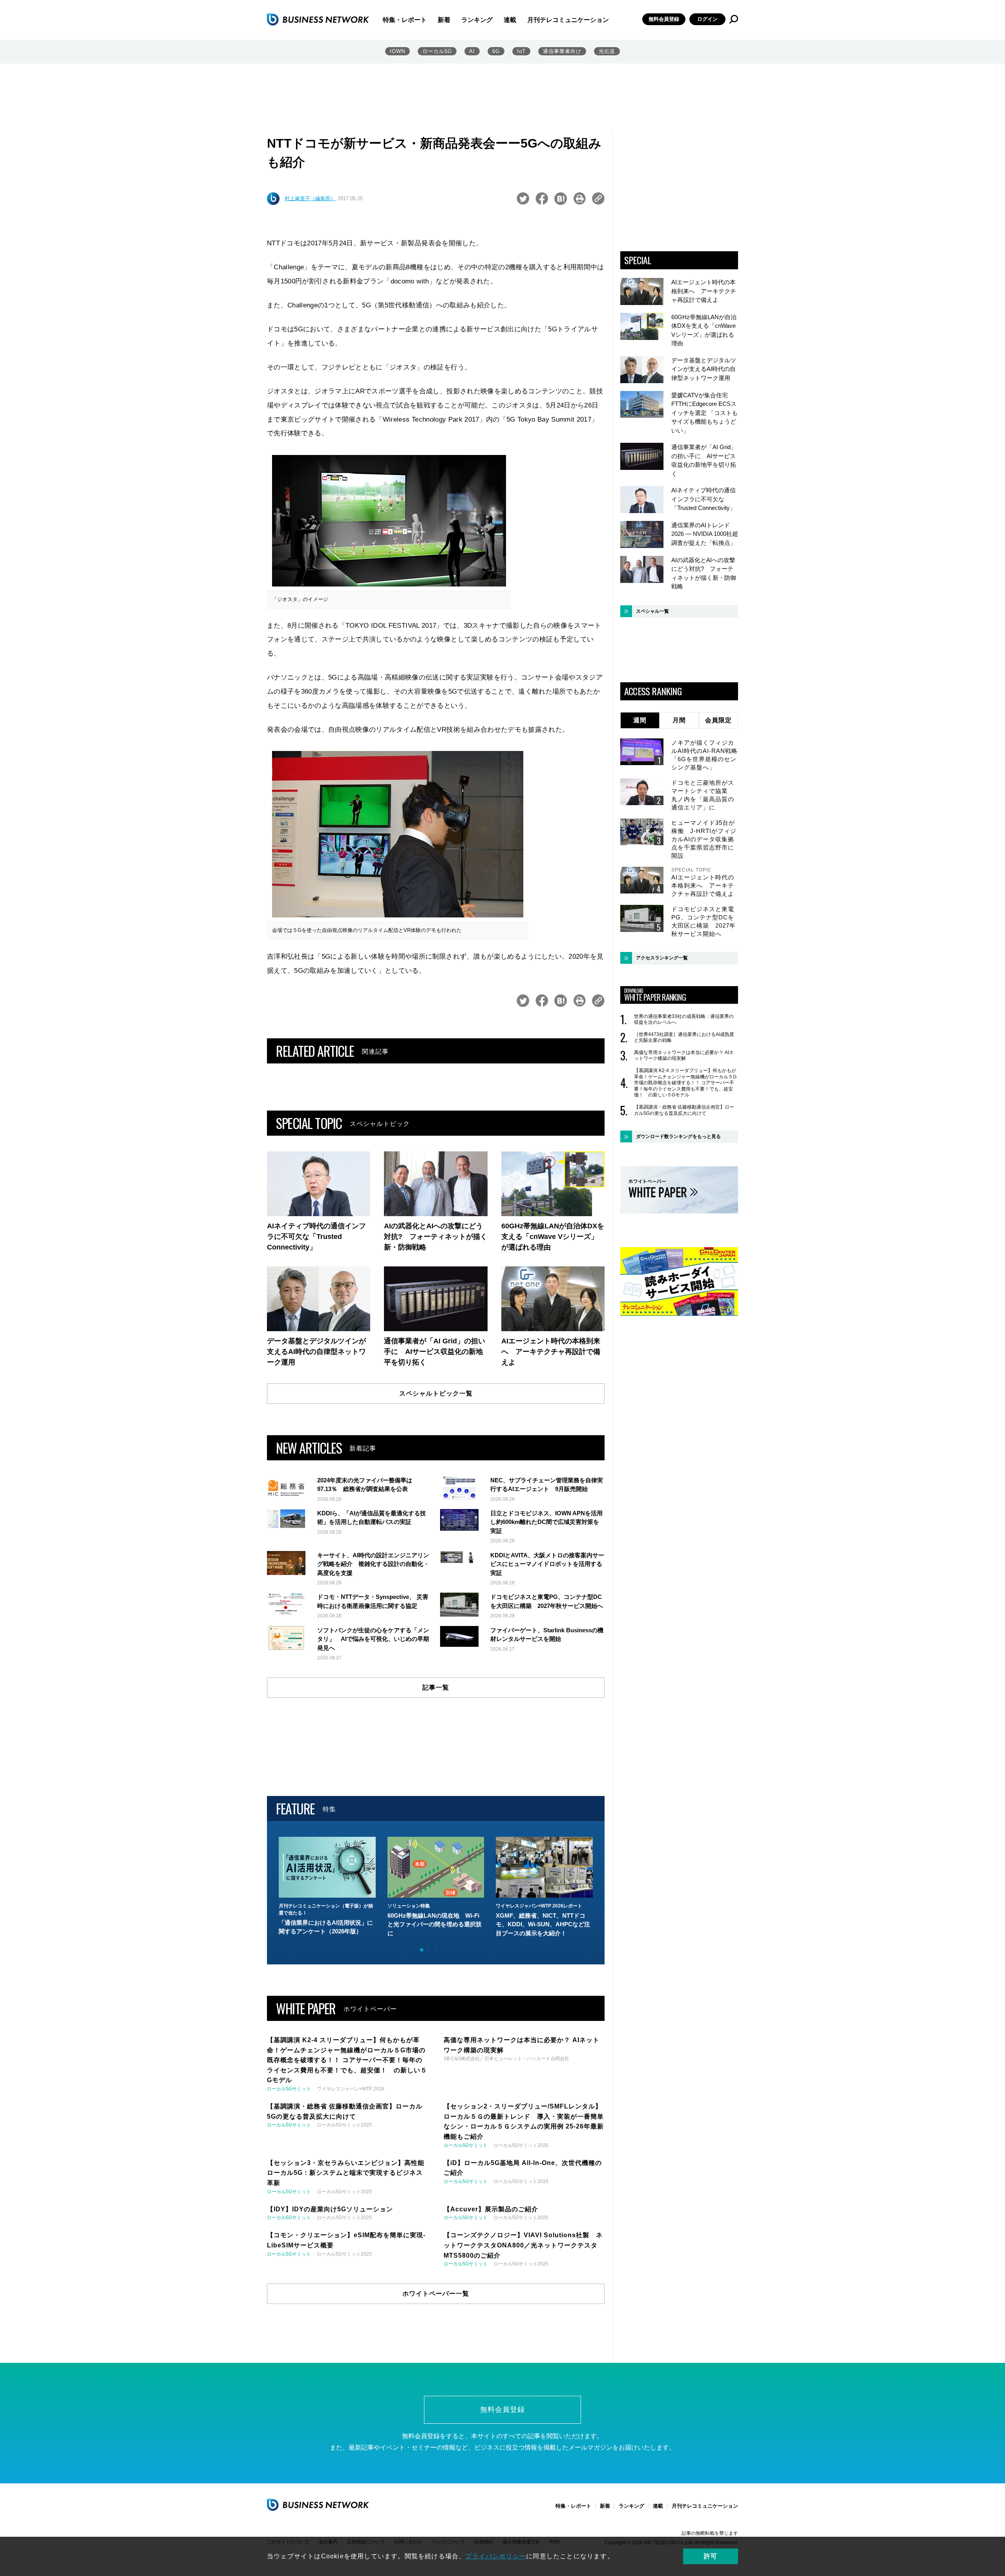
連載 (510, 20)
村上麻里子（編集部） (310, 198)
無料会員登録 (664, 19)
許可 (711, 2556)
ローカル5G (437, 51)
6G (496, 51)
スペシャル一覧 (652, 611)
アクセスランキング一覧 (662, 958)
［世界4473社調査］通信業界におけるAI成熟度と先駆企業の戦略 (684, 1038)
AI (472, 51)
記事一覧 (436, 1687)
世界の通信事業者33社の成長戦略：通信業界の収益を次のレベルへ (684, 1019)
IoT (521, 51)
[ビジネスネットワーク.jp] (318, 19)
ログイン (707, 19)
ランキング (477, 20)
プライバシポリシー (496, 2556)
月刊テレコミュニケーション (568, 20)
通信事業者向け (562, 51)
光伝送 (607, 51)
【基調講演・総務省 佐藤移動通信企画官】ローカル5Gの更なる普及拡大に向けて (684, 1110)
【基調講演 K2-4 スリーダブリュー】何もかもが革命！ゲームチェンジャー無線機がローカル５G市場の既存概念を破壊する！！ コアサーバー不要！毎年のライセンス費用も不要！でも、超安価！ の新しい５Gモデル (685, 1083)
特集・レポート (405, 20)
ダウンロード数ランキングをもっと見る (678, 1136)
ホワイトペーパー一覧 (436, 2294)
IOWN (397, 51)
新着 (444, 20)
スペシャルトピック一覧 (436, 1393)
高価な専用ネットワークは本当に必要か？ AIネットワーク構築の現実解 (684, 1056)
